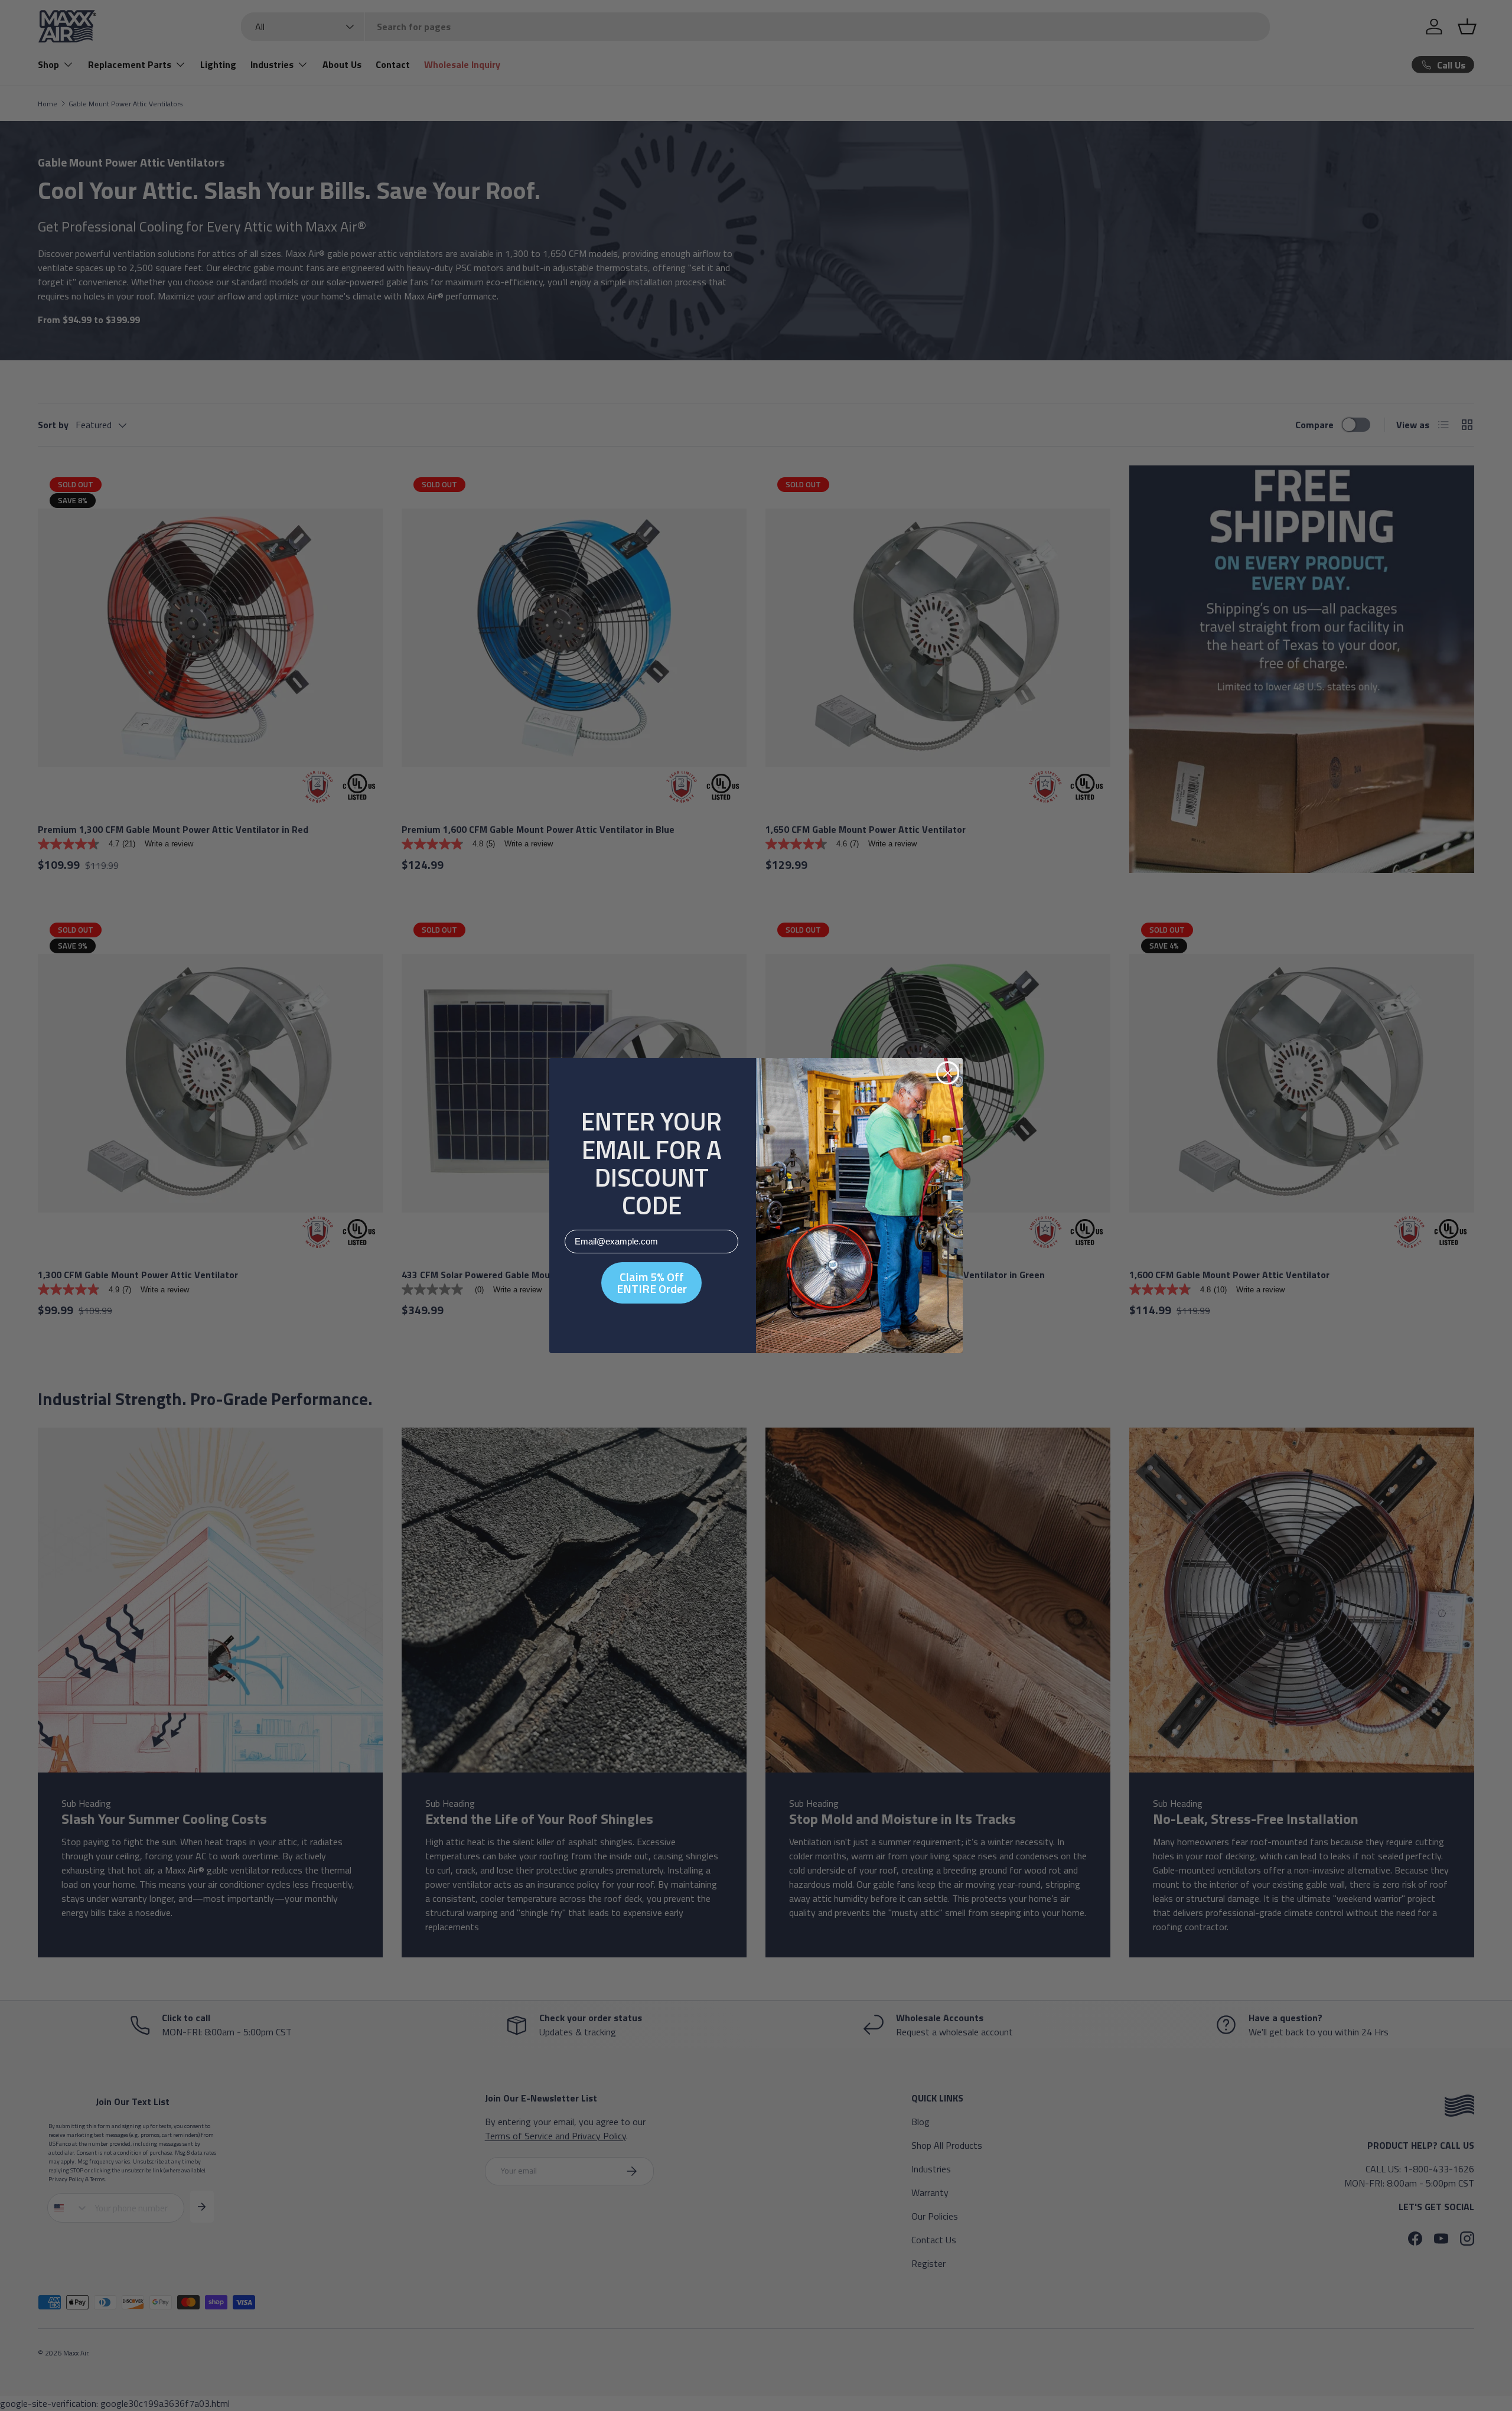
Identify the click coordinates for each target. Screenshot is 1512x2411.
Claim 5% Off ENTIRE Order (652, 1283)
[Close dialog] (948, 1073)
